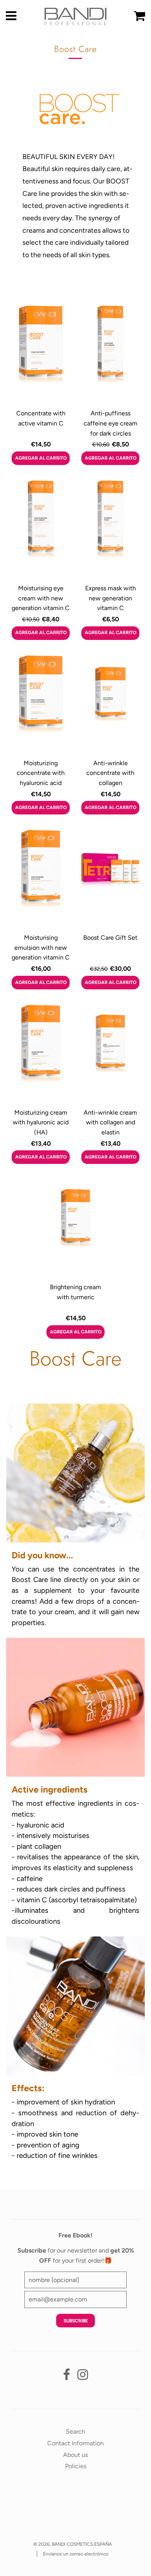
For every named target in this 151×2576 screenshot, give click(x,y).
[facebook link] (67, 2377)
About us (75, 2455)
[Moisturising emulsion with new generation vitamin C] (41, 878)
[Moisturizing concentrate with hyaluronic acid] (41, 704)
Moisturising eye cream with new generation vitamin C (41, 598)
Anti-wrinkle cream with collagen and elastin (110, 1122)
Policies (76, 2466)
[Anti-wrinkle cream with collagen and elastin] (110, 1053)
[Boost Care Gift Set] (110, 878)
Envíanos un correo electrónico (76, 2554)
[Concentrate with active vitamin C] (41, 354)
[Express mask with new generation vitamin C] (110, 529)
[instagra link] (83, 2377)
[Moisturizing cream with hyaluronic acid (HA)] (41, 1053)
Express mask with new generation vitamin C (111, 598)
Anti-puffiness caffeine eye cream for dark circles (111, 423)
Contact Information (75, 2443)
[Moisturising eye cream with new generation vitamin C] (41, 529)
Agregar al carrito (41, 458)
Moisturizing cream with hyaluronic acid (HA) (41, 1122)
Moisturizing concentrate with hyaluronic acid (41, 773)
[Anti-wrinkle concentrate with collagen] (110, 704)
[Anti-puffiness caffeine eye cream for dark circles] (110, 354)
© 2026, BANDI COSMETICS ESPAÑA (73, 2544)
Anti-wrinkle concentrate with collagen (110, 773)
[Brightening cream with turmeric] (75, 1228)
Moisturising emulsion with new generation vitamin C (41, 947)
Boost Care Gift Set (110, 938)
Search (75, 2432)
